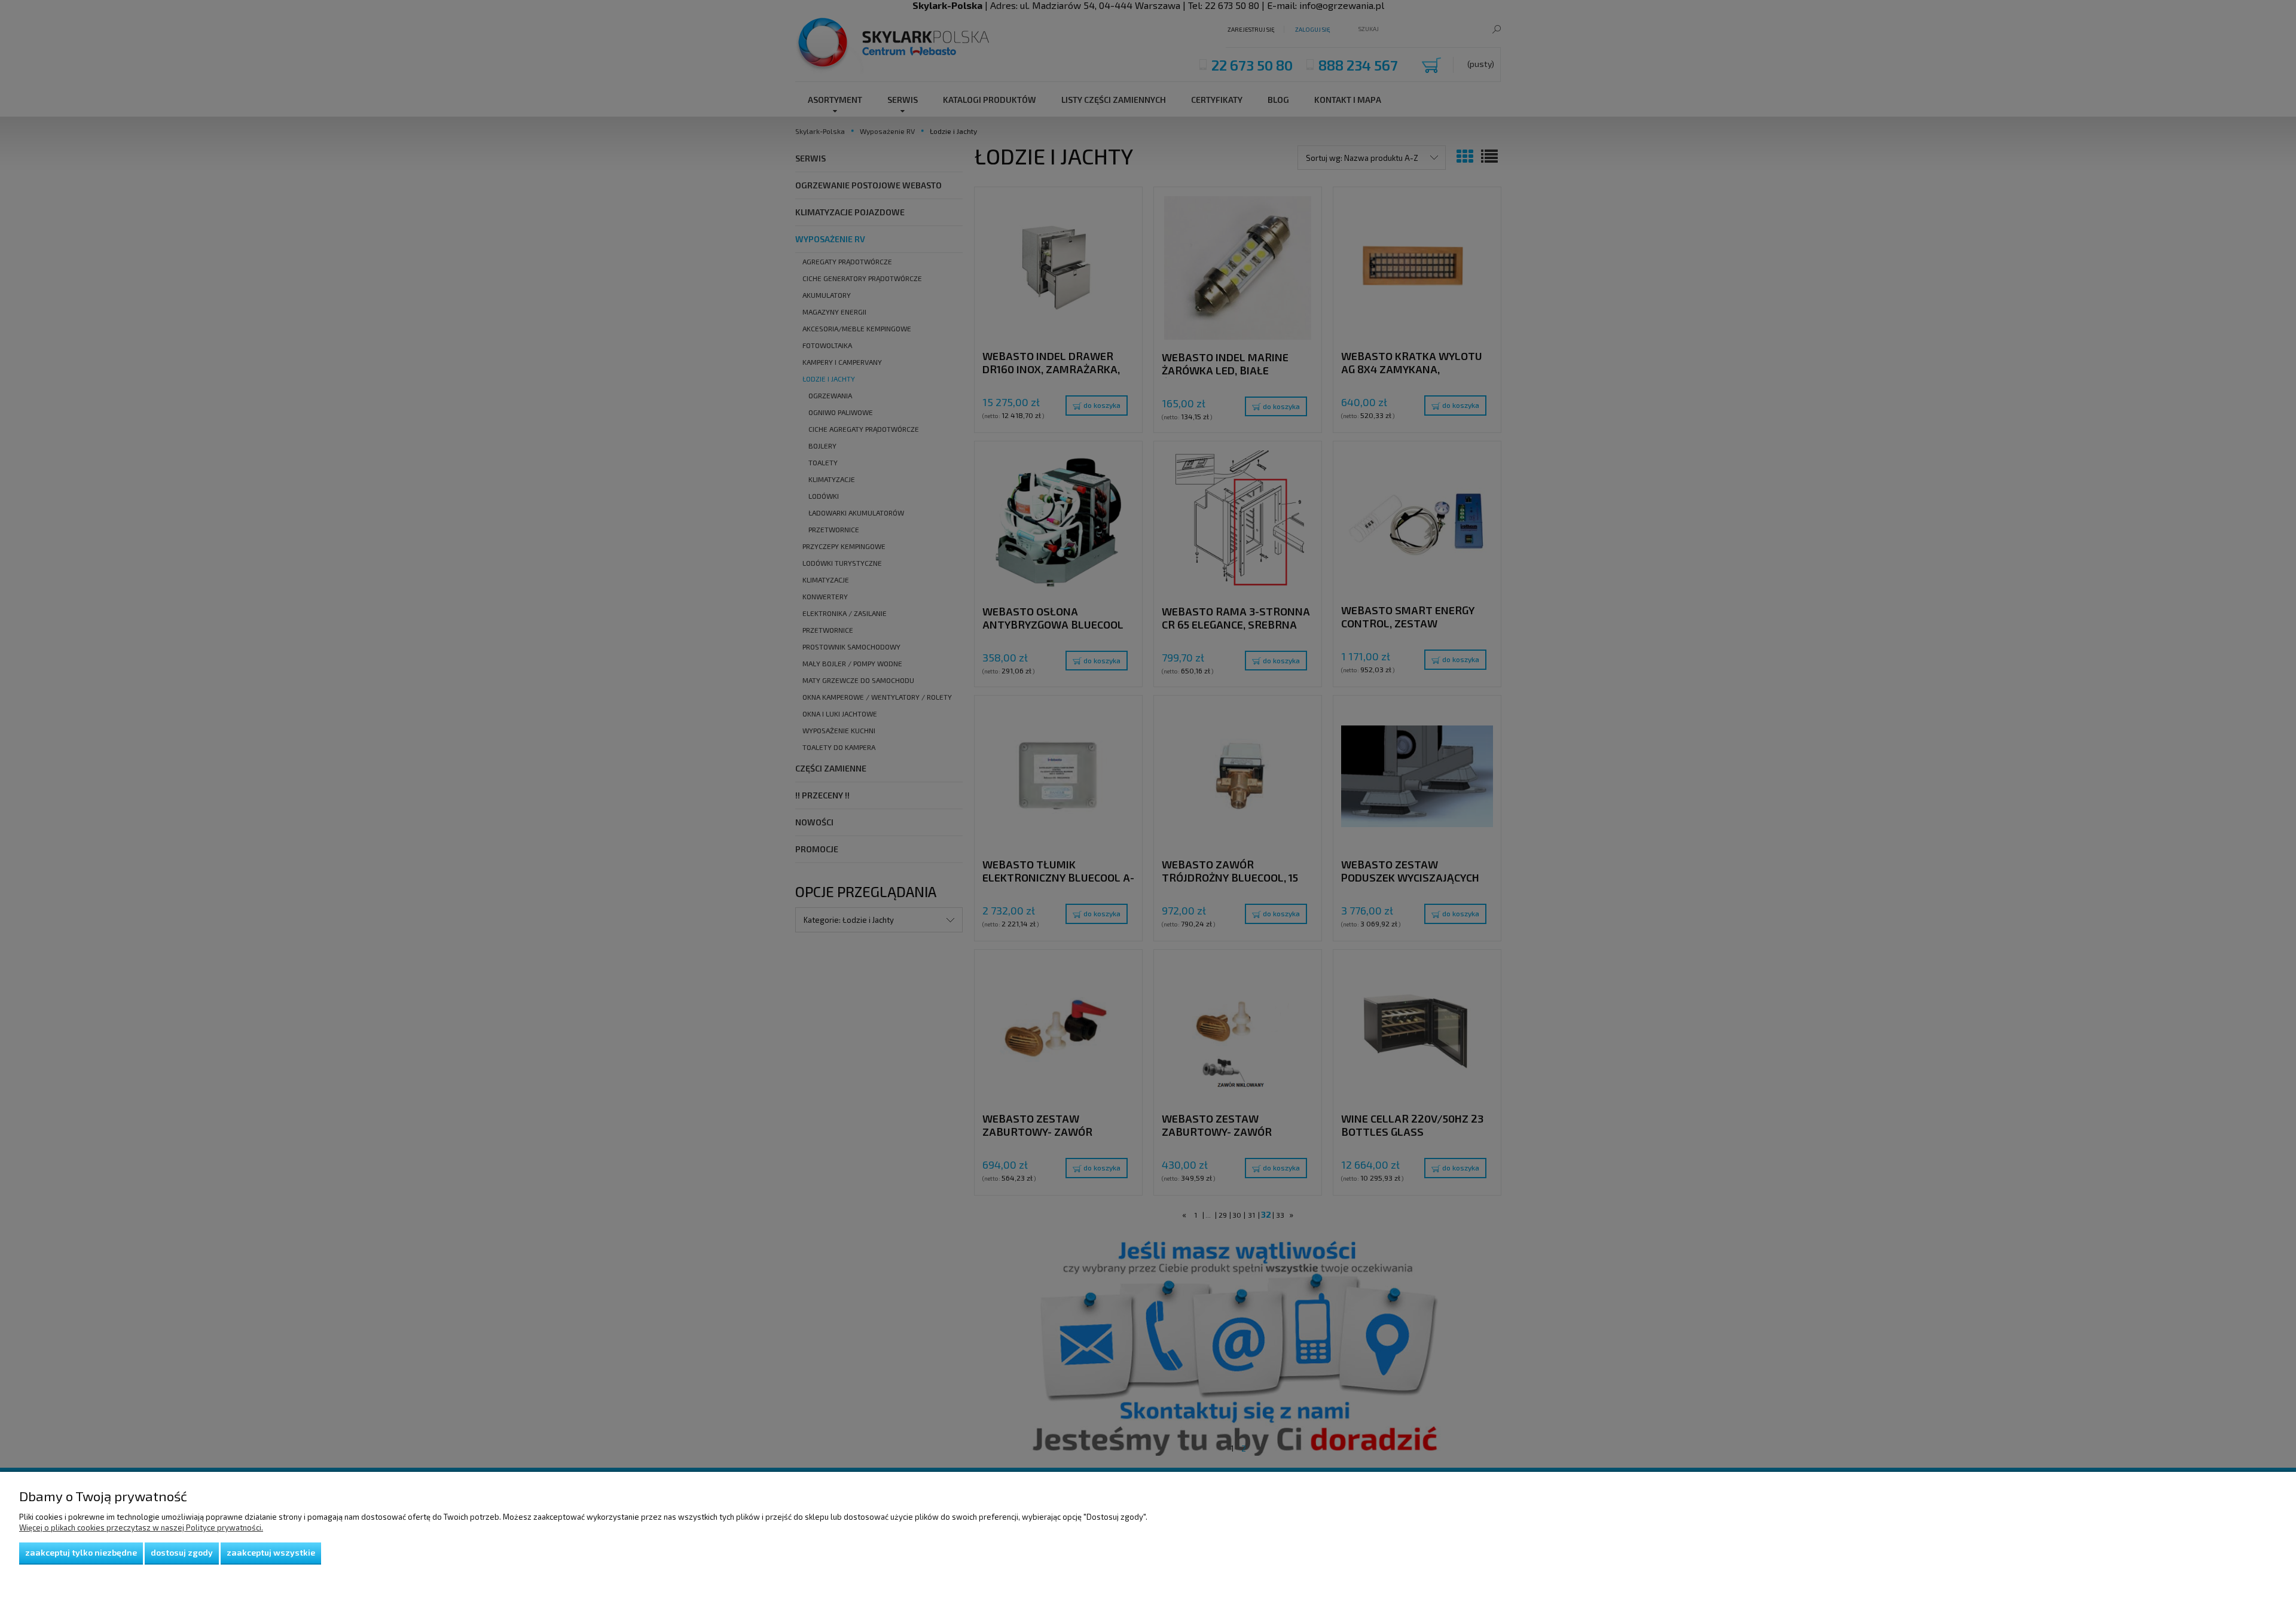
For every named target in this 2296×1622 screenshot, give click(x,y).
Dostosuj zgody (182, 1552)
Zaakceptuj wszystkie (271, 1552)
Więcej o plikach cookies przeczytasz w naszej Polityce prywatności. (141, 1528)
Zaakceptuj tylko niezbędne (81, 1552)
